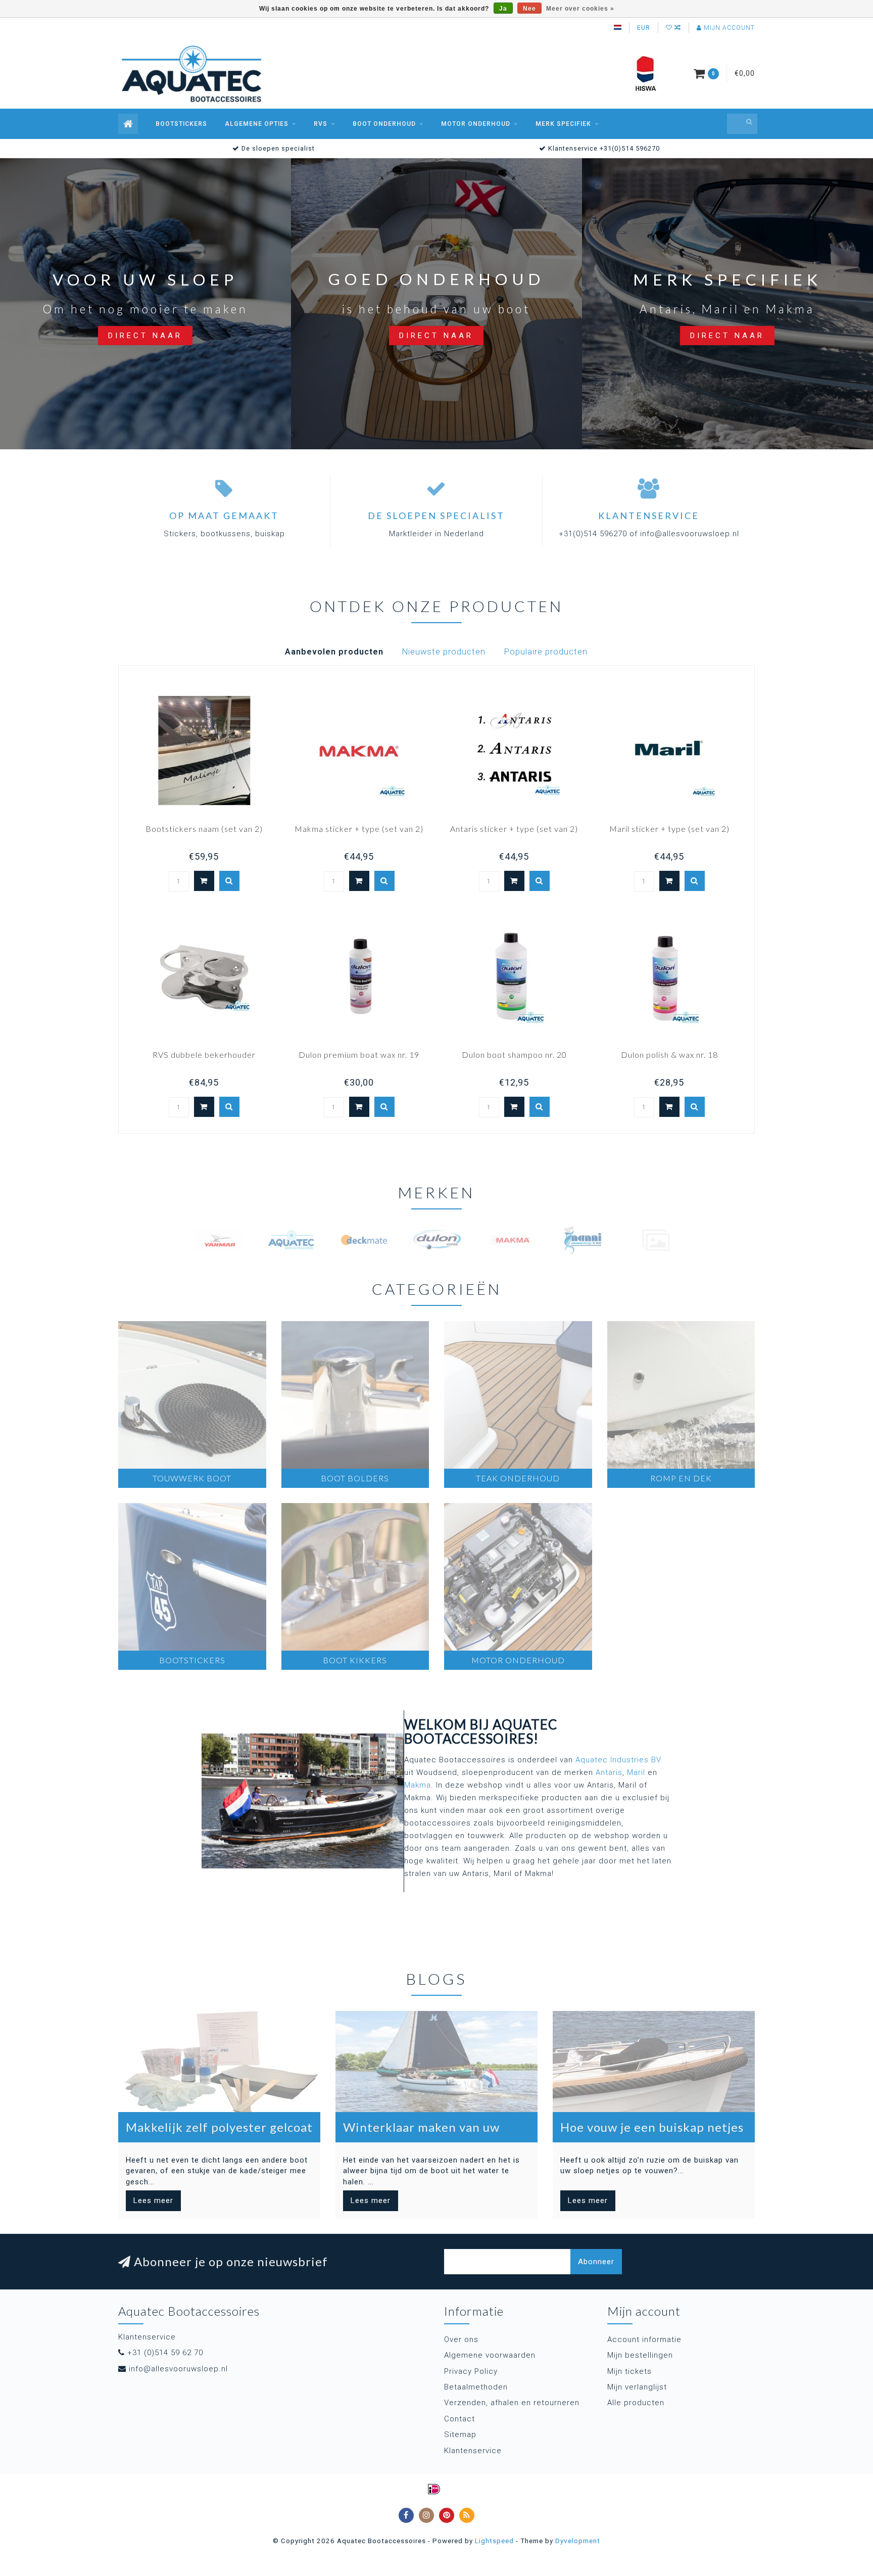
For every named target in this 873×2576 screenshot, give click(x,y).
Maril (636, 1772)
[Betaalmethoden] (434, 2489)
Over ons (461, 2339)
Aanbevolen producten (334, 652)
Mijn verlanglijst (637, 2387)
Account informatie (644, 2339)
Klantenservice (473, 2451)
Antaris (609, 1772)
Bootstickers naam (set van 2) (204, 829)
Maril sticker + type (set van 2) (669, 829)
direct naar (145, 336)
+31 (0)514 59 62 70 (165, 2353)
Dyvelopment (578, 2541)
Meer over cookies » (580, 9)
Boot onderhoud (384, 124)
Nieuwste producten (444, 652)
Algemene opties (257, 124)
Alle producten (636, 2403)
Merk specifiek (563, 124)
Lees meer (153, 2200)
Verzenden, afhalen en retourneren (512, 2403)
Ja (503, 9)
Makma (418, 1785)
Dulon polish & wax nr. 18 (669, 1055)
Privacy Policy (471, 2371)
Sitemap (460, 2434)
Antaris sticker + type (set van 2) (514, 829)
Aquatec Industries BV (618, 1760)
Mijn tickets (629, 2371)
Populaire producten (546, 652)
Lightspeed (494, 2541)
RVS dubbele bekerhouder (204, 1055)
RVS (321, 124)
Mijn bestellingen (640, 2355)
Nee (529, 9)
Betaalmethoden (476, 2387)
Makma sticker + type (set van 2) (359, 829)
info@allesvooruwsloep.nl (178, 2369)
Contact (459, 2419)
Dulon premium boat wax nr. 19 (359, 1055)
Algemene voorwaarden (490, 2355)
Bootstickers (181, 124)
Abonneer (596, 2262)
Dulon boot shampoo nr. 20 (514, 1055)
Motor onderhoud (476, 124)
